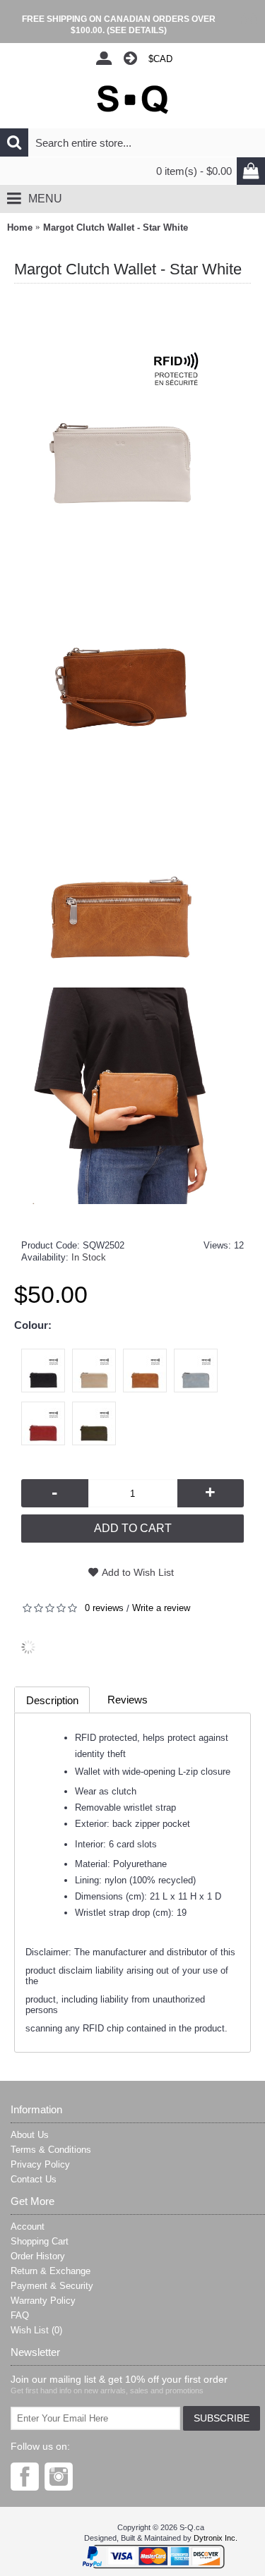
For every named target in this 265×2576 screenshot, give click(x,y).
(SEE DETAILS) (137, 30)
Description (52, 1700)
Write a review (161, 1608)
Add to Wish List (138, 1572)
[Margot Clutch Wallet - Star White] (131, 409)
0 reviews (104, 1608)
